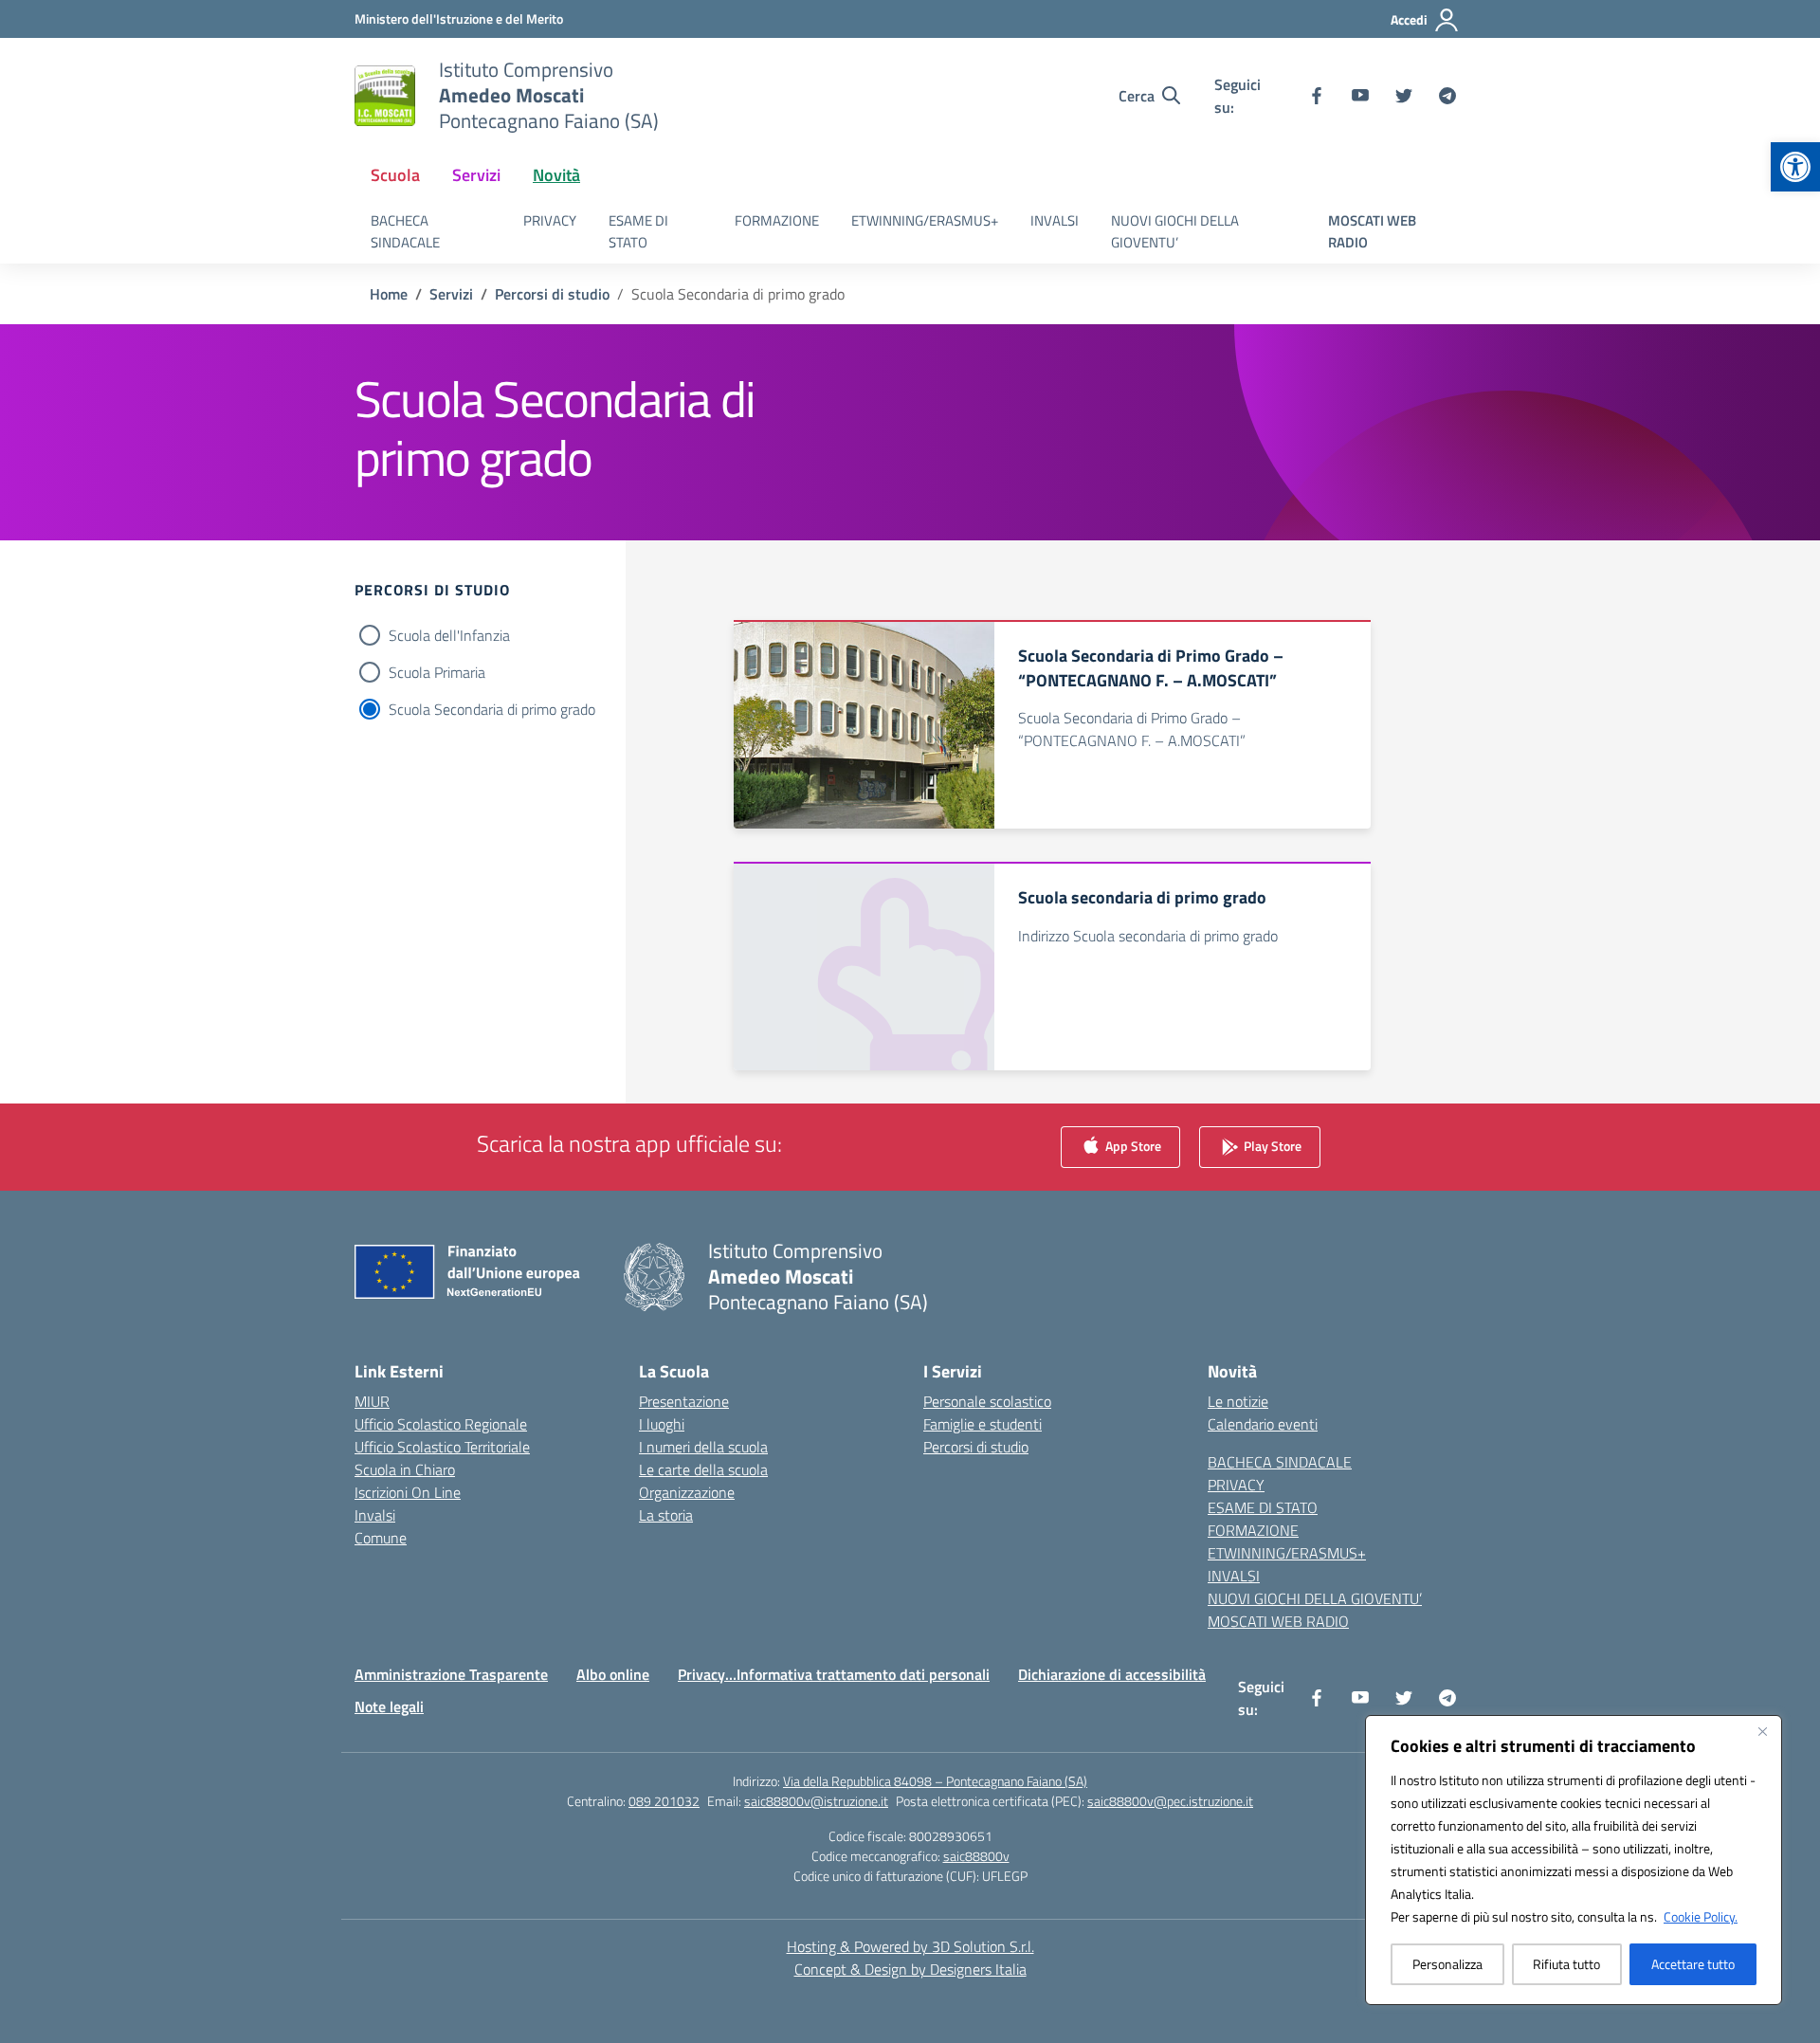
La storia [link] (666, 1515)
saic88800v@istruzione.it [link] (816, 1801)
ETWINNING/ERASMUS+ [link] (925, 220)
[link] (1795, 167)
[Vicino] (1762, 1731)
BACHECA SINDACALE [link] (405, 231)
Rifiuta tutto (1566, 1964)
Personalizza (1447, 1964)
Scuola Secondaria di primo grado (492, 709)
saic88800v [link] (976, 1856)
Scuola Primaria (437, 672)
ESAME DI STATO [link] (638, 231)
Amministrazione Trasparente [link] (451, 1674)
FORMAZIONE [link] (777, 220)
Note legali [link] (389, 1706)
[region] (1574, 1860)
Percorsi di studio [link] (976, 1447)
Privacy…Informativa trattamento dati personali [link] (834, 1674)
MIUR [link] (372, 1401)
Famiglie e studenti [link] (983, 1424)
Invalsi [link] (375, 1515)
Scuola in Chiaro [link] (405, 1469)
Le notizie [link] (1238, 1401)
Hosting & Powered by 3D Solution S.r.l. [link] (910, 1946)
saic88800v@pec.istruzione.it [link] (1170, 1801)
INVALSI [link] (1055, 220)
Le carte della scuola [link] (703, 1469)
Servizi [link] (476, 175)
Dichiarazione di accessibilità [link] (1112, 1674)
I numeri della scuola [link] (703, 1447)
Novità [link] (556, 175)
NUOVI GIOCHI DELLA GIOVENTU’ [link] (1175, 231)
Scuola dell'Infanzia (449, 635)
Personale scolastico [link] (987, 1401)
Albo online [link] (613, 1674)
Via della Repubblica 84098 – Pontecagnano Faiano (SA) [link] (935, 1781)
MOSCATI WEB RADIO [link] (1372, 231)
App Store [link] (1132, 1146)
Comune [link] (381, 1538)
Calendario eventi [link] (1263, 1424)
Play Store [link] (1271, 1146)
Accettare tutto (1693, 1964)
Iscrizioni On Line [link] (408, 1492)
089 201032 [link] (664, 1801)
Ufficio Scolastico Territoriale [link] (442, 1447)
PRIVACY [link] (550, 220)
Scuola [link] (395, 175)
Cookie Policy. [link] (1701, 1916)
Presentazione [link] (684, 1401)
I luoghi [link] (662, 1424)
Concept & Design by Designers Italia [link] (910, 1969)
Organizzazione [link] (687, 1492)
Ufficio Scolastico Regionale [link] (441, 1424)
